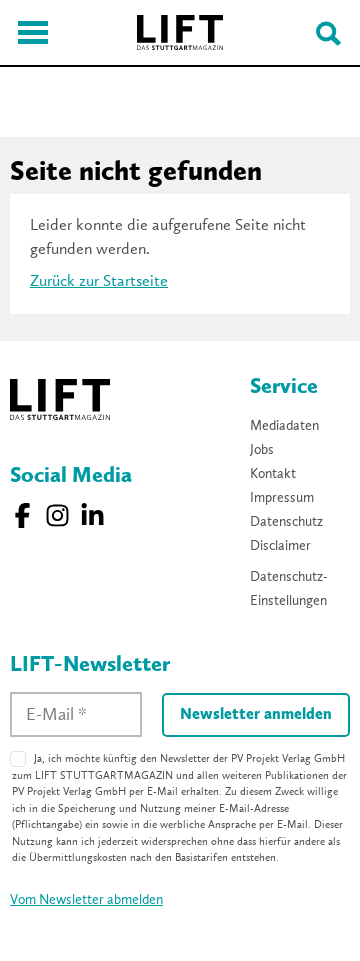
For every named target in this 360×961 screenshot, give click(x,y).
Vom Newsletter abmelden (86, 900)
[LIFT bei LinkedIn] (92, 515)
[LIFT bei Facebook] (22, 515)
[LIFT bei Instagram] (57, 515)
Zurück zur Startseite (99, 282)
